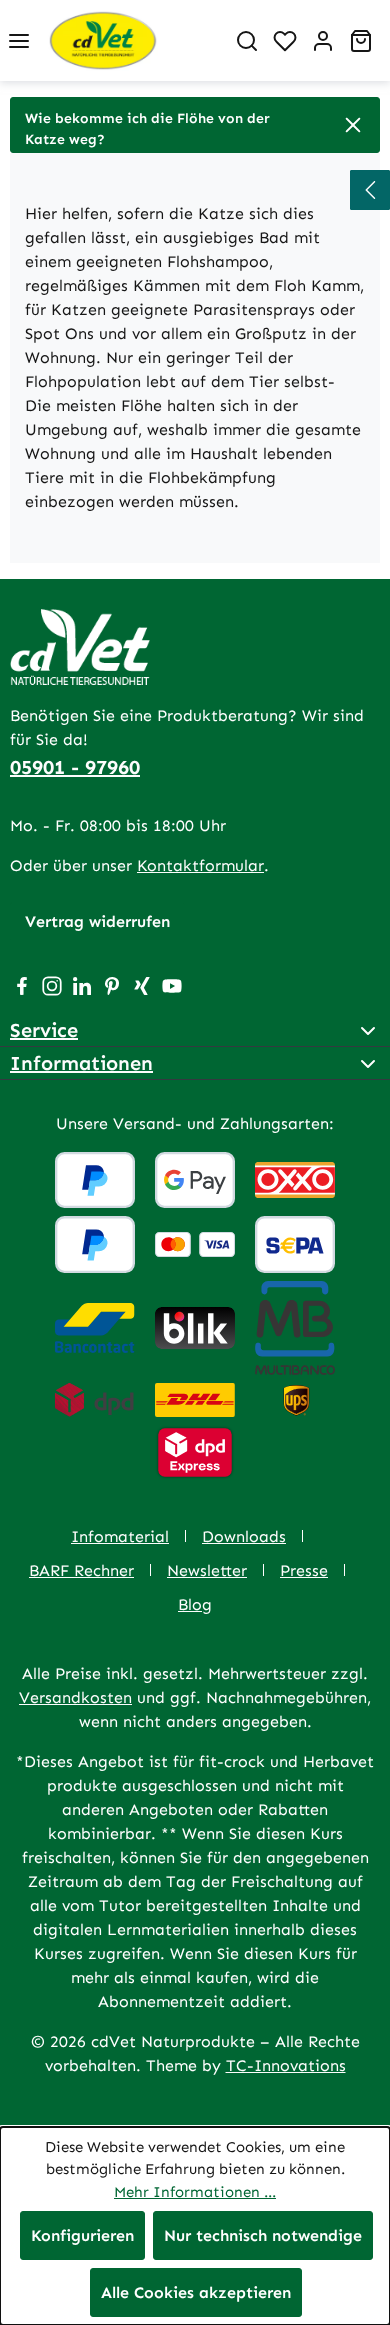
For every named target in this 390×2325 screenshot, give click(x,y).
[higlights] (370, 190)
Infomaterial (120, 1536)
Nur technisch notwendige (263, 2235)
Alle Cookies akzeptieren (196, 2292)
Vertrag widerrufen (97, 921)
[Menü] (19, 41)
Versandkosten (75, 1697)
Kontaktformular (200, 865)
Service (44, 1030)
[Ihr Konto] (323, 41)
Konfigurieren (82, 2235)
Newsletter (207, 1570)
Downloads (244, 1536)
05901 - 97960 (75, 767)
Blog (195, 1604)
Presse (304, 1570)
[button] (195, 125)
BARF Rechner (81, 1570)
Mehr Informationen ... (195, 2192)
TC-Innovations (286, 2065)
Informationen (81, 1063)
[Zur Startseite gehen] (133, 40)
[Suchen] (247, 41)
